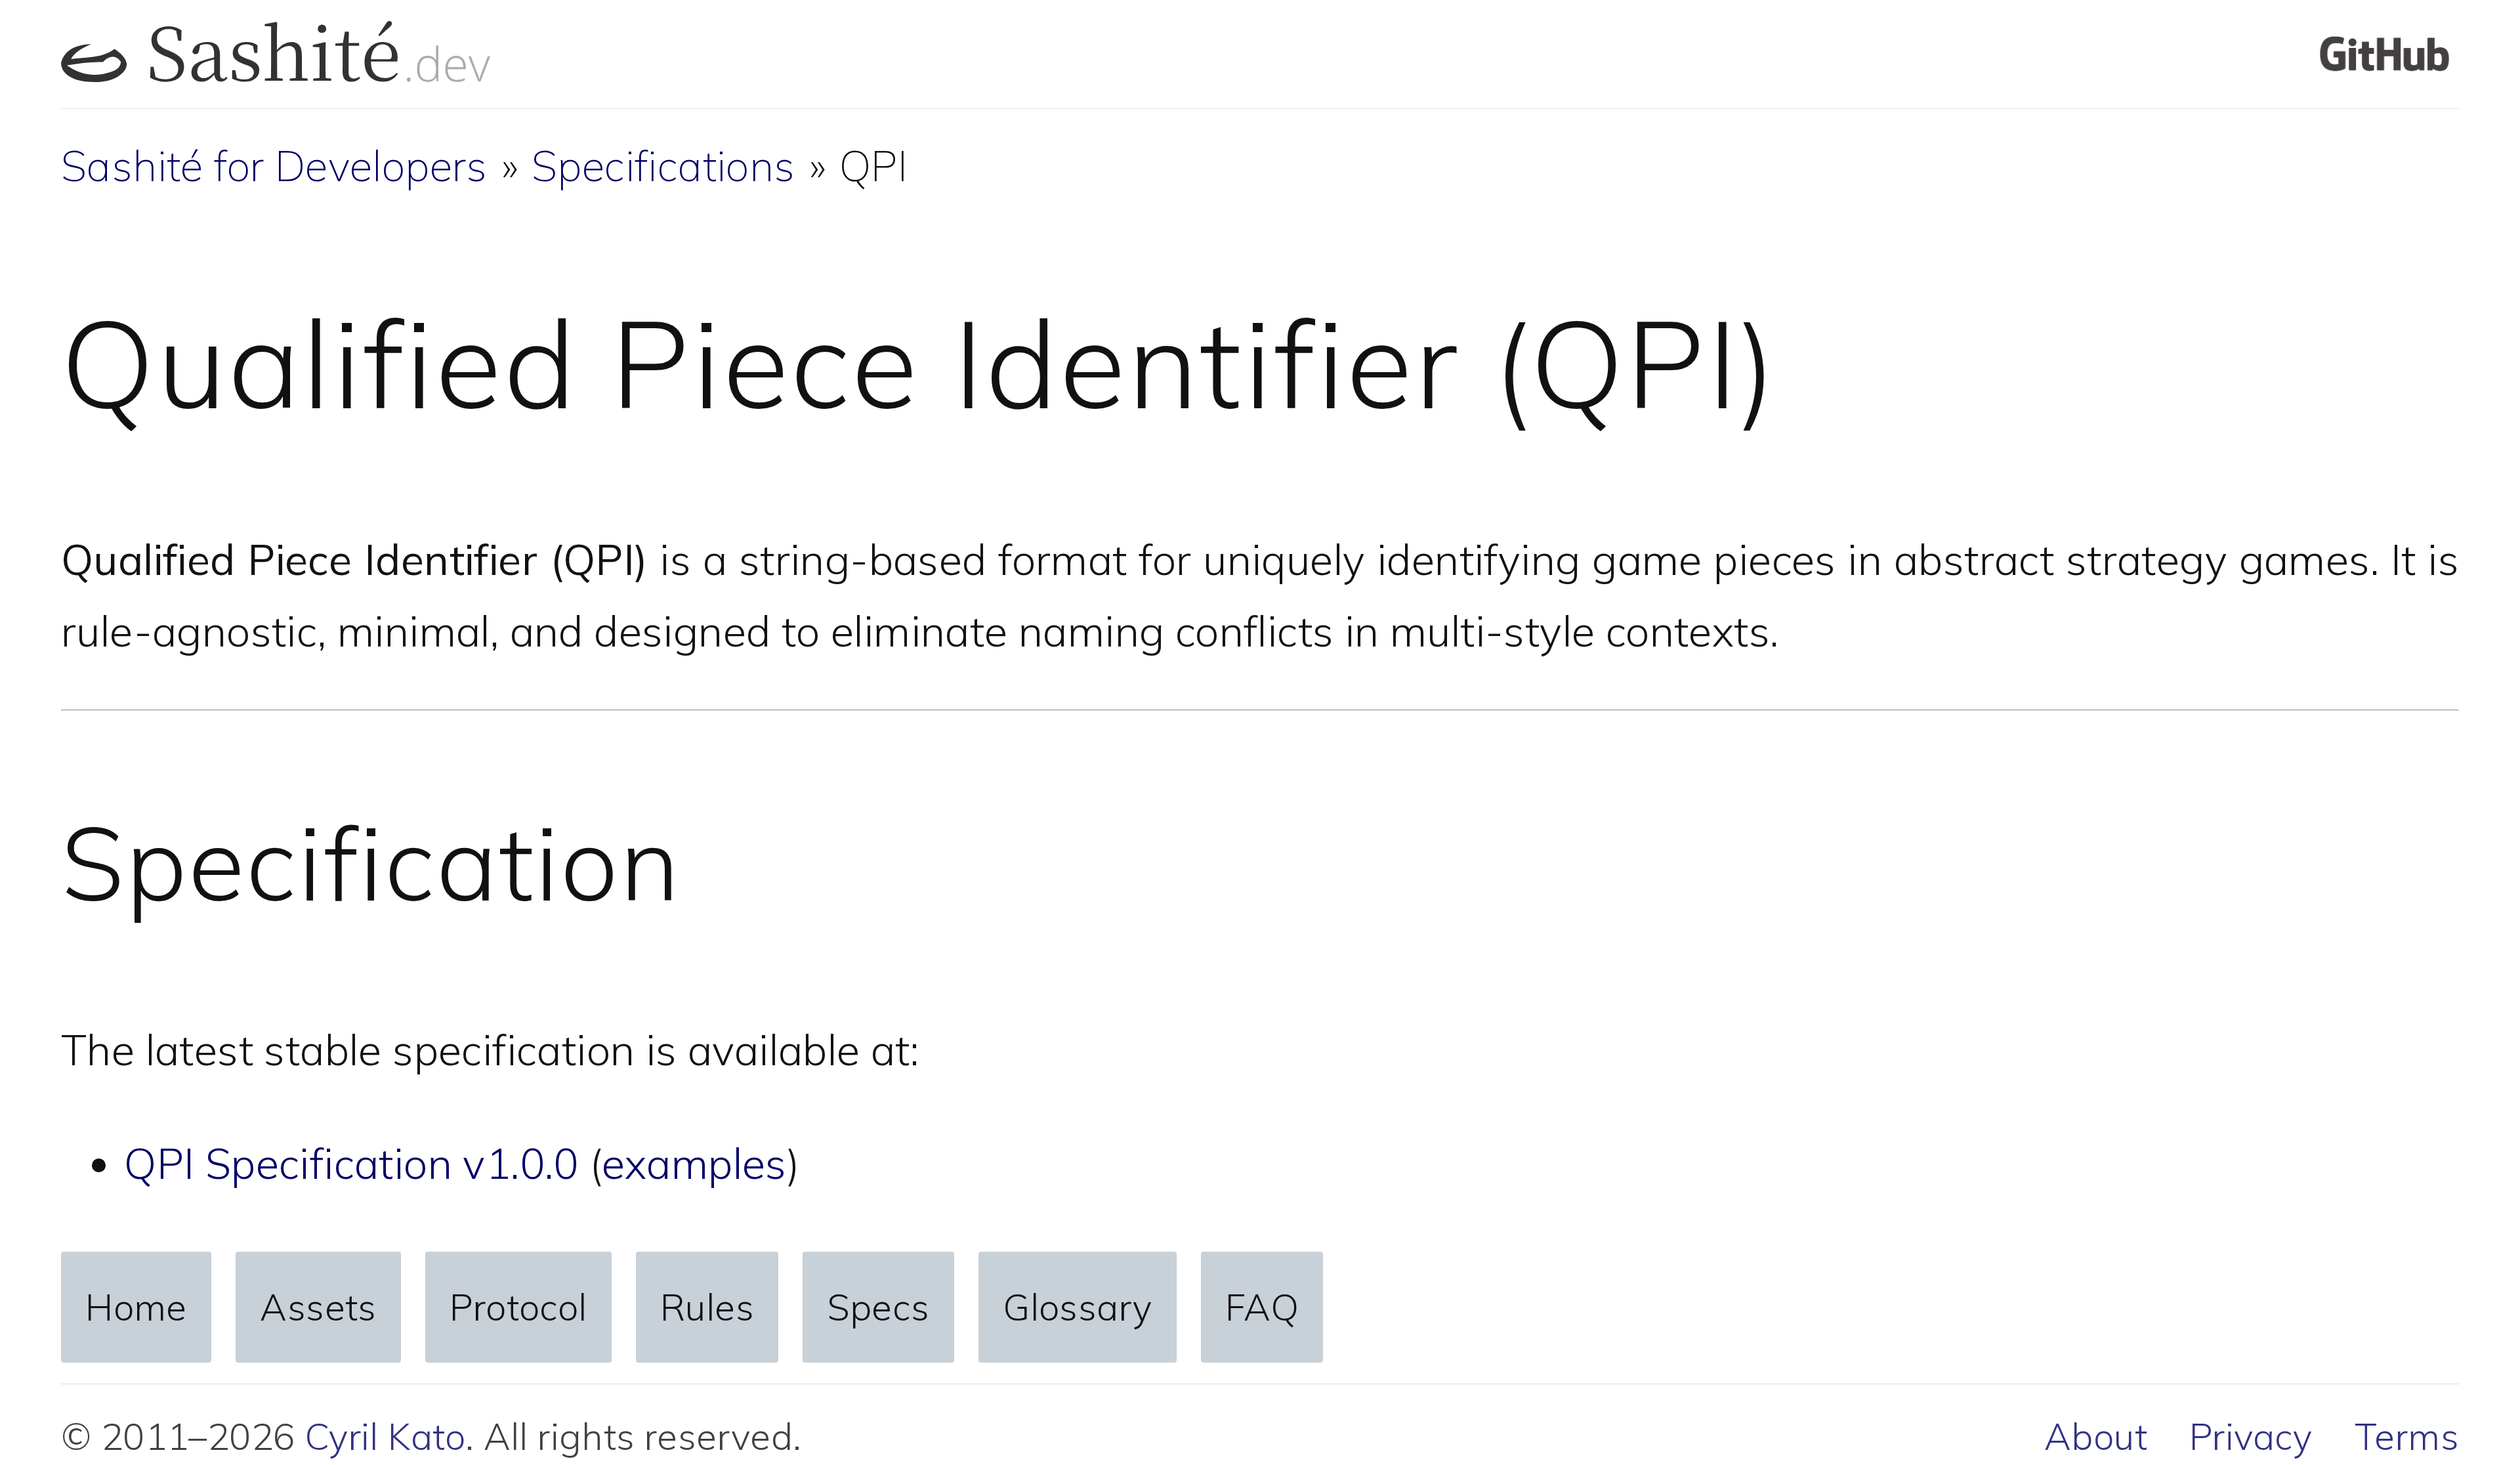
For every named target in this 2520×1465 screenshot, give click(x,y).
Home (136, 1307)
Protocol (518, 1307)
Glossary (1077, 1307)
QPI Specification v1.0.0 (351, 1163)
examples (694, 1163)
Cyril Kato (385, 1436)
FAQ (1262, 1307)
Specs (879, 1307)
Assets (318, 1307)
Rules (707, 1307)
